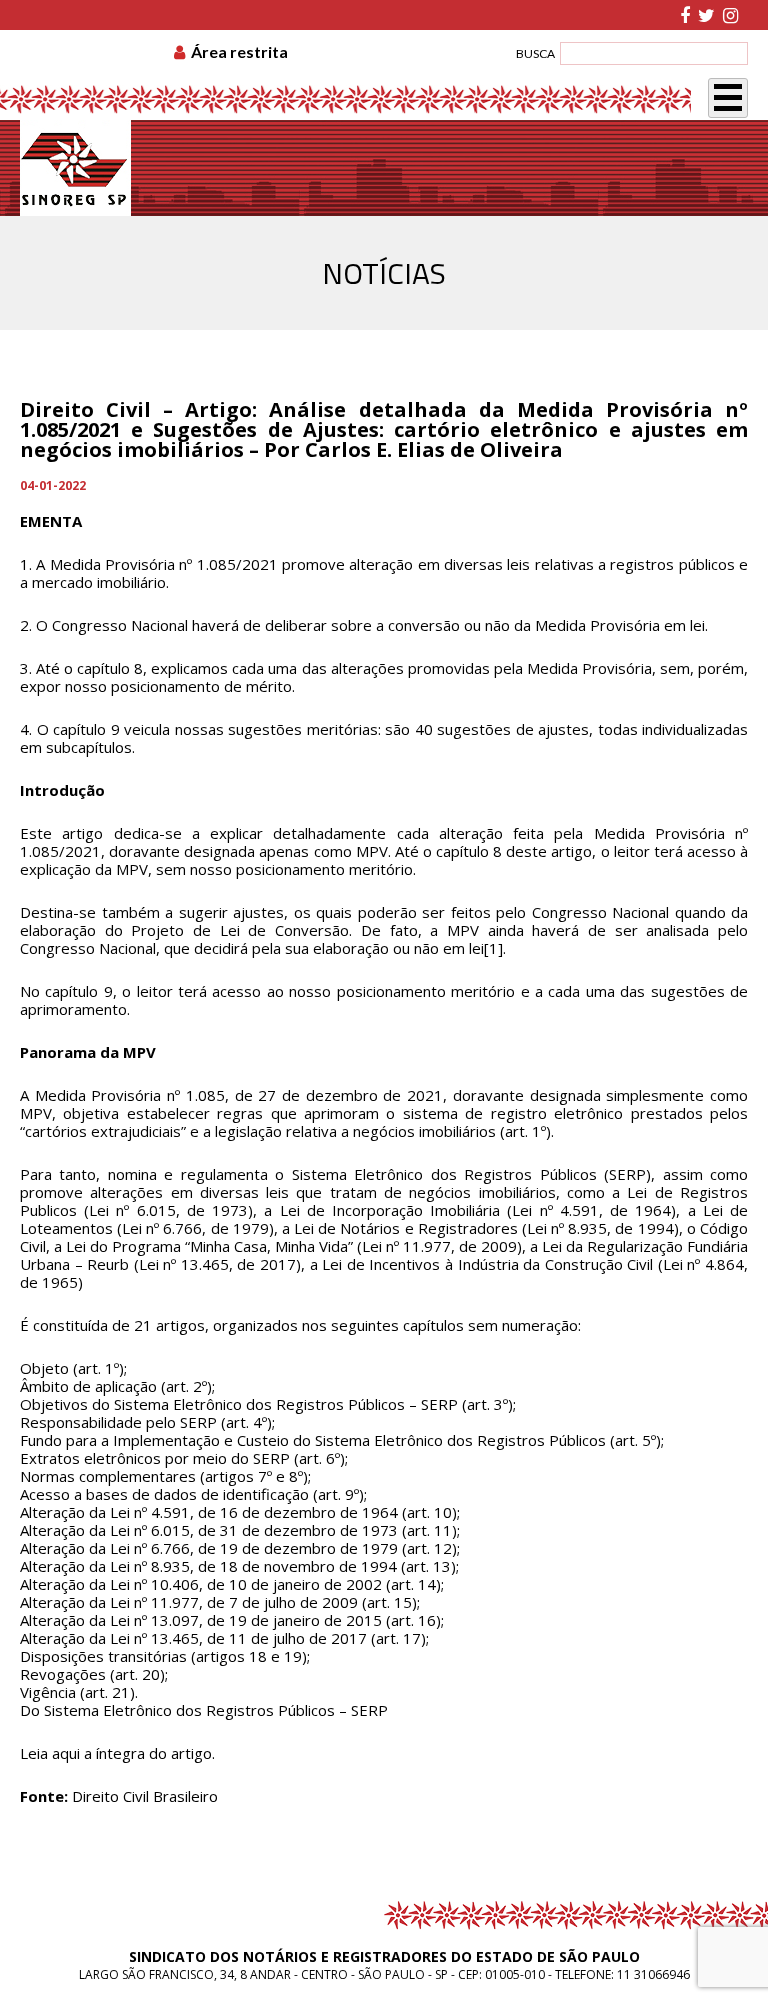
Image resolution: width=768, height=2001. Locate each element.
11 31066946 (653, 1974)
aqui (66, 1753)
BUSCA (535, 53)
